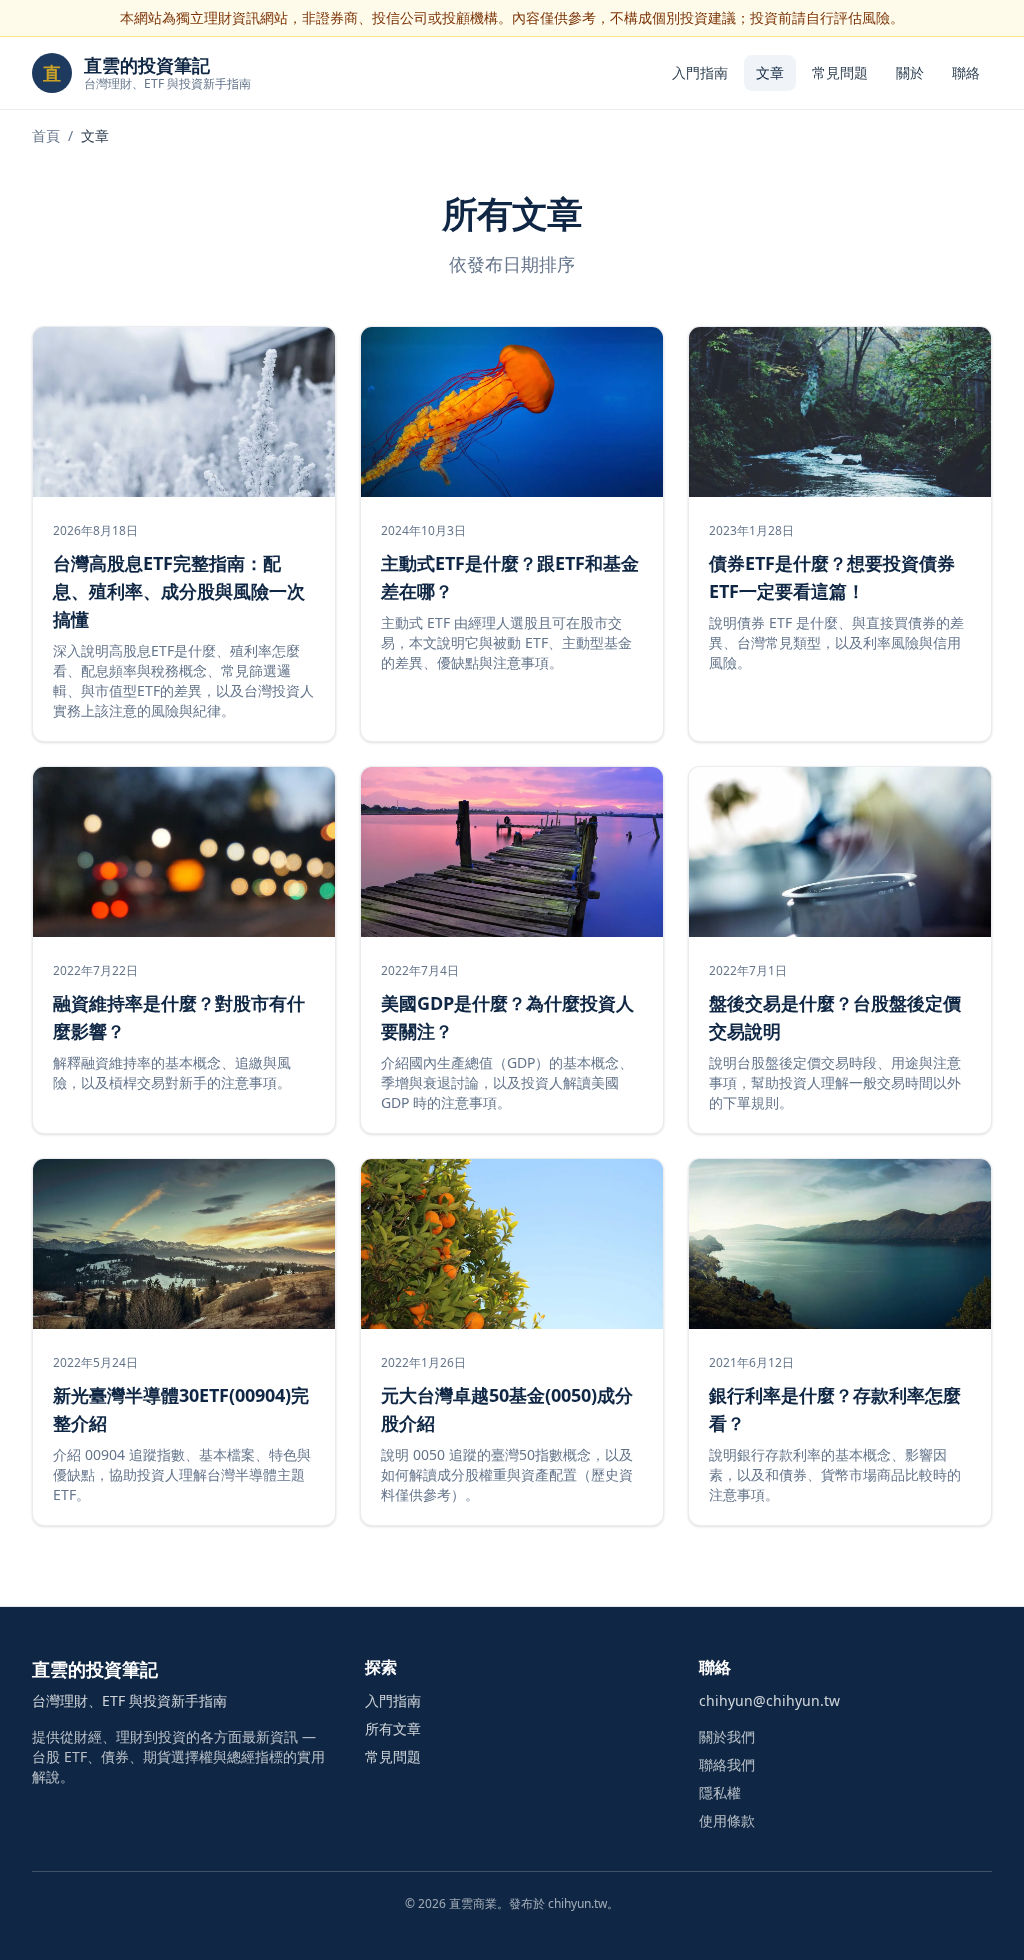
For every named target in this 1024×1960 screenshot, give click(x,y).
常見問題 (840, 72)
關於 (910, 72)
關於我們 (727, 1736)
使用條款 (727, 1820)
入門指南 (700, 72)
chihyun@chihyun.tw (769, 1700)
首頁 (46, 135)
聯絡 (966, 72)
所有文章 (393, 1728)
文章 (770, 72)
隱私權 (720, 1792)
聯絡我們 (727, 1764)
